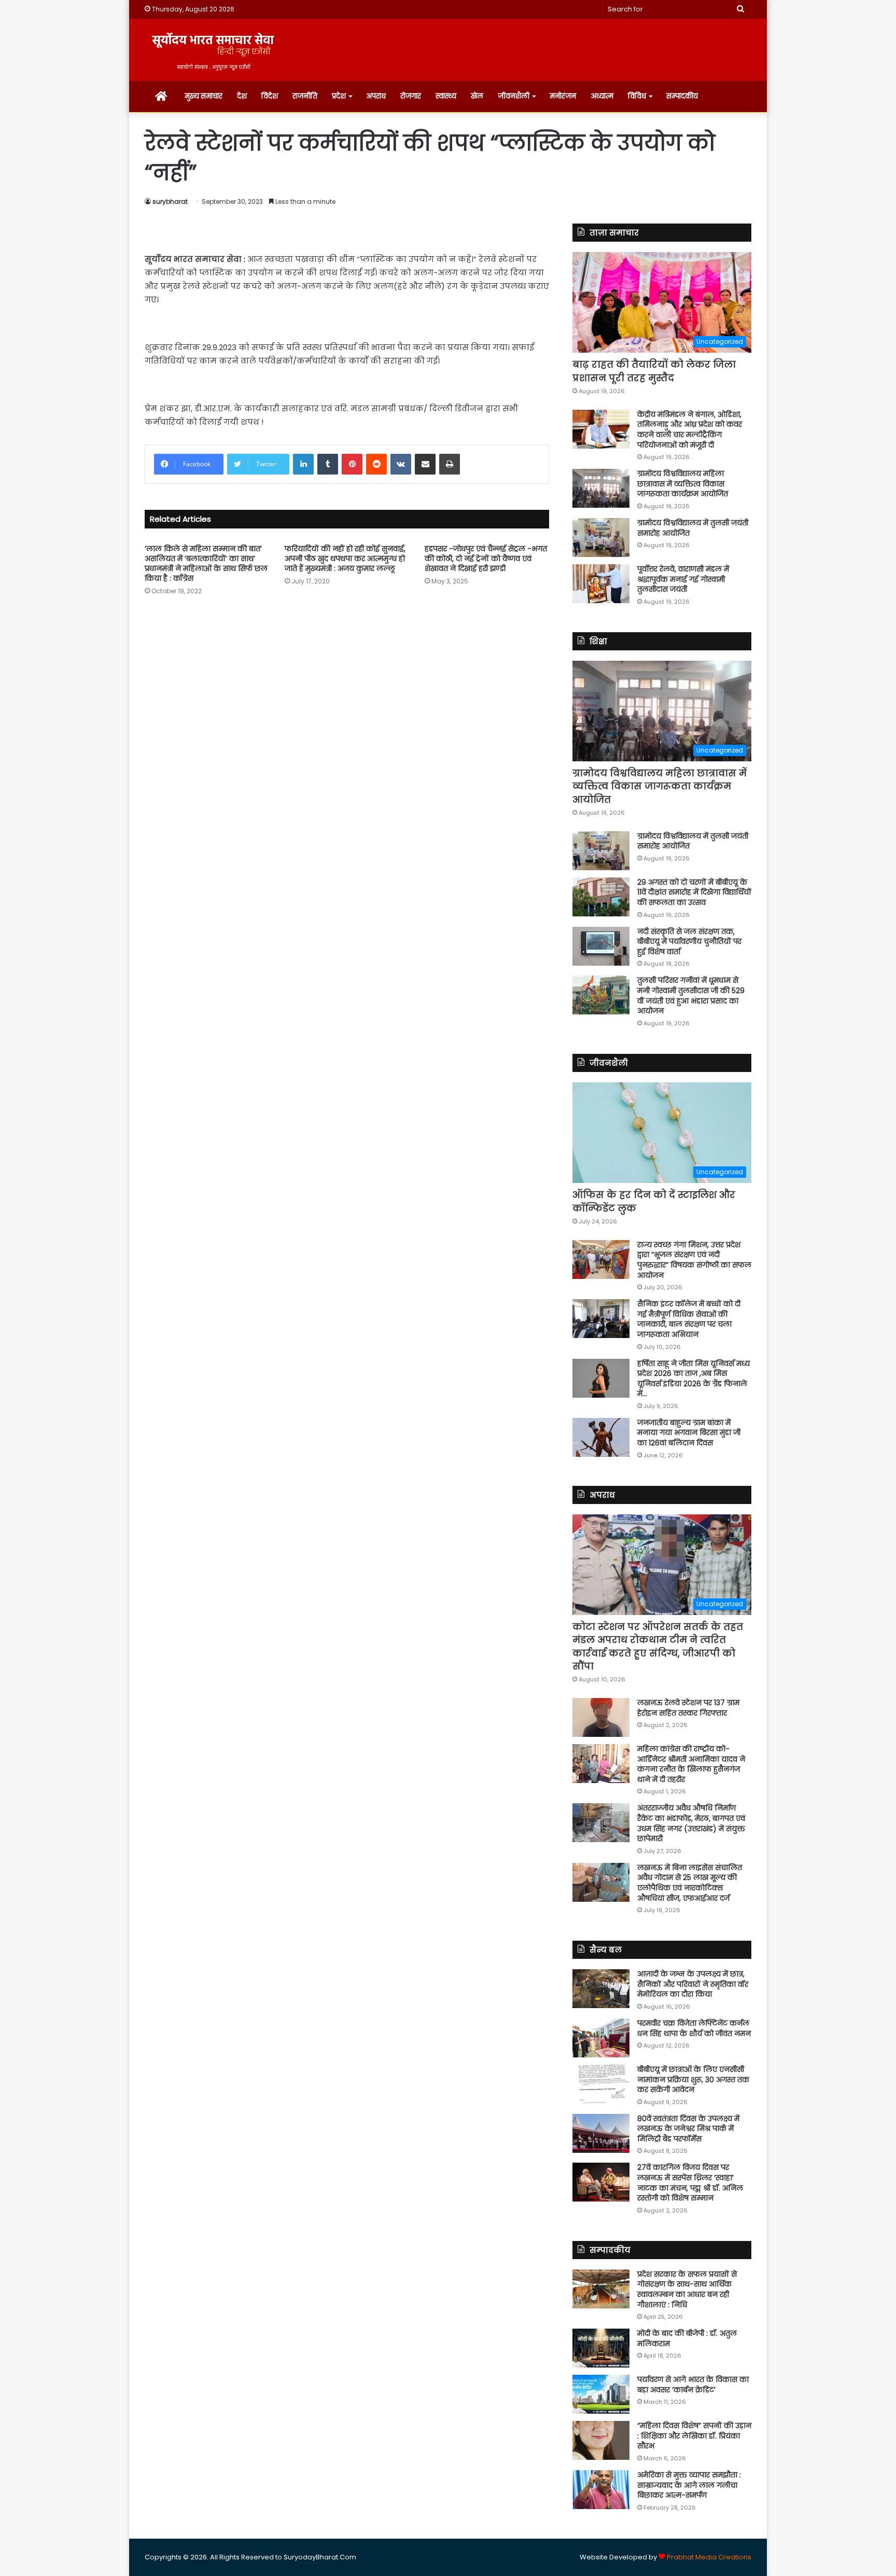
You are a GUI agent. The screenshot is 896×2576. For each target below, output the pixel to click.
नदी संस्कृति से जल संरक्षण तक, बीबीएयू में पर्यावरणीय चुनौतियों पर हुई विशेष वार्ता (689, 942)
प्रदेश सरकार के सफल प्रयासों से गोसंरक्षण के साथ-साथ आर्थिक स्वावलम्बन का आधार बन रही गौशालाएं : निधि (687, 2289)
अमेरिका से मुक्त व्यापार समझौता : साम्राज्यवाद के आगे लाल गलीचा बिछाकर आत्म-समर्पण (689, 2485)
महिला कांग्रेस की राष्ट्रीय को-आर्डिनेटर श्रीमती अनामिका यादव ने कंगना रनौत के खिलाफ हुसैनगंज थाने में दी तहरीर (691, 1764)
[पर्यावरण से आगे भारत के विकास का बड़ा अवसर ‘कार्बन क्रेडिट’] (601, 2394)
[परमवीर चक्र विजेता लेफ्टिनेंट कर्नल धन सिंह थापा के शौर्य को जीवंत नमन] (601, 2038)
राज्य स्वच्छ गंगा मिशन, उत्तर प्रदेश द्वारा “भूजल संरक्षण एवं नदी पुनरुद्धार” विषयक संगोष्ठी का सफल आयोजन (694, 1260)
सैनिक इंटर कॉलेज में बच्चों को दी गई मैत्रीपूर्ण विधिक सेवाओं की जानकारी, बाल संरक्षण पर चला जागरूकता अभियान (689, 1319)
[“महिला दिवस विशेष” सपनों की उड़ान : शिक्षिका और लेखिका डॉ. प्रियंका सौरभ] (601, 2440)
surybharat (170, 201)
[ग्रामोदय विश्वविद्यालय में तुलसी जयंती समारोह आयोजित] (601, 538)
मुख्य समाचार (204, 96)
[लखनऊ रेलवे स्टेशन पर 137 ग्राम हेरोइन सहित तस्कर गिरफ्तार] (601, 1717)
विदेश (270, 96)
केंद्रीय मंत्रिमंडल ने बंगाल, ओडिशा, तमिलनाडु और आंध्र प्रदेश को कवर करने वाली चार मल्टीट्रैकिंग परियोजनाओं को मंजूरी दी (690, 430)
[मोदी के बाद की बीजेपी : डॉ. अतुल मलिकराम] (601, 2348)
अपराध (376, 96)
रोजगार (411, 96)
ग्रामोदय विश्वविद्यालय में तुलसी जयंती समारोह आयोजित (693, 528)
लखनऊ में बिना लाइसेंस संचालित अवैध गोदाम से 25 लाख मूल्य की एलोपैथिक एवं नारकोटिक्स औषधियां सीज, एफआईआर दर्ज (690, 1883)
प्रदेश (339, 96)
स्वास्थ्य (446, 96)
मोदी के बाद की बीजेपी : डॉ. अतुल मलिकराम (687, 2338)
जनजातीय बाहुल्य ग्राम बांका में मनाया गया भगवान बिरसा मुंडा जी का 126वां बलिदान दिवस (689, 1433)
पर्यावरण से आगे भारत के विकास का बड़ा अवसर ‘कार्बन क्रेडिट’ (693, 2385)
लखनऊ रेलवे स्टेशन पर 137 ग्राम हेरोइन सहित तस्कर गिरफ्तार (688, 1708)
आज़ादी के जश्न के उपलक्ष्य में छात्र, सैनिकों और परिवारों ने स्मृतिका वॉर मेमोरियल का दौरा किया (693, 1984)
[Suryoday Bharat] (213, 50)
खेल (477, 96)
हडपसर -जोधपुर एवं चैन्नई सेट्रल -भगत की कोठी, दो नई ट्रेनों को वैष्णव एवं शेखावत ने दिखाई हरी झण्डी (486, 559)
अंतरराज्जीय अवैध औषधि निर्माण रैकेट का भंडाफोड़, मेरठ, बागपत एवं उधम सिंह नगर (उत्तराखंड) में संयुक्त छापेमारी (691, 1823)
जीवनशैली (514, 96)
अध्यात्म (602, 96)
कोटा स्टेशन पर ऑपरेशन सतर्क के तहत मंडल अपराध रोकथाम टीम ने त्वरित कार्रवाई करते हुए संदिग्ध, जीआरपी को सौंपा (658, 1646)
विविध (637, 96)
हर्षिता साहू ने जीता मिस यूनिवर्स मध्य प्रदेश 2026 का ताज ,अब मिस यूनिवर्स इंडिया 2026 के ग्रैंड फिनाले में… (694, 1379)
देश (242, 96)
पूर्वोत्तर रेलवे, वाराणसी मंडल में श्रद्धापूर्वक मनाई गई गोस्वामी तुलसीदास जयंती (683, 579)
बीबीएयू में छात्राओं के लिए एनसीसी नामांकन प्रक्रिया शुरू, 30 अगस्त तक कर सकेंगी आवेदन (693, 2079)
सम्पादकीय (682, 96)
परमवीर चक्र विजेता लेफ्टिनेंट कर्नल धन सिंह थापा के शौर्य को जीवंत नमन (694, 2028)
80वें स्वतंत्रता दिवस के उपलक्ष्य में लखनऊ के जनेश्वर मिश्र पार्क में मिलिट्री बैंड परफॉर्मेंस (688, 2129)
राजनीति (305, 96)
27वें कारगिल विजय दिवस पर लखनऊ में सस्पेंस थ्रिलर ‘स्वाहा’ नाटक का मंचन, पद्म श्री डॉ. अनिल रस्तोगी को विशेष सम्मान (690, 2183)
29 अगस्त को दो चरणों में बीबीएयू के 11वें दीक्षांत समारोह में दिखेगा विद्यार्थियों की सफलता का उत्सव (694, 892)
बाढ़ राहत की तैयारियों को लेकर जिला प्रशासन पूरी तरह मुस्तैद (654, 371)
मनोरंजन (563, 96)
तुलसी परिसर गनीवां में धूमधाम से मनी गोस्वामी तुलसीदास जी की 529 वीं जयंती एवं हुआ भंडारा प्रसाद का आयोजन (691, 995)
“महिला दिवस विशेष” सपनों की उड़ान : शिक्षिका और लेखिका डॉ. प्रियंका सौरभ (694, 2436)
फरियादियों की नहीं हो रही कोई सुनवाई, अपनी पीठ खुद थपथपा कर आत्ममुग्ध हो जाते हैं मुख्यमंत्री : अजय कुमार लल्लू (345, 559)
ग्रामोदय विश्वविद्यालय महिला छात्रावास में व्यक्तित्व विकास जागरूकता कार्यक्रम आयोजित (683, 484)
